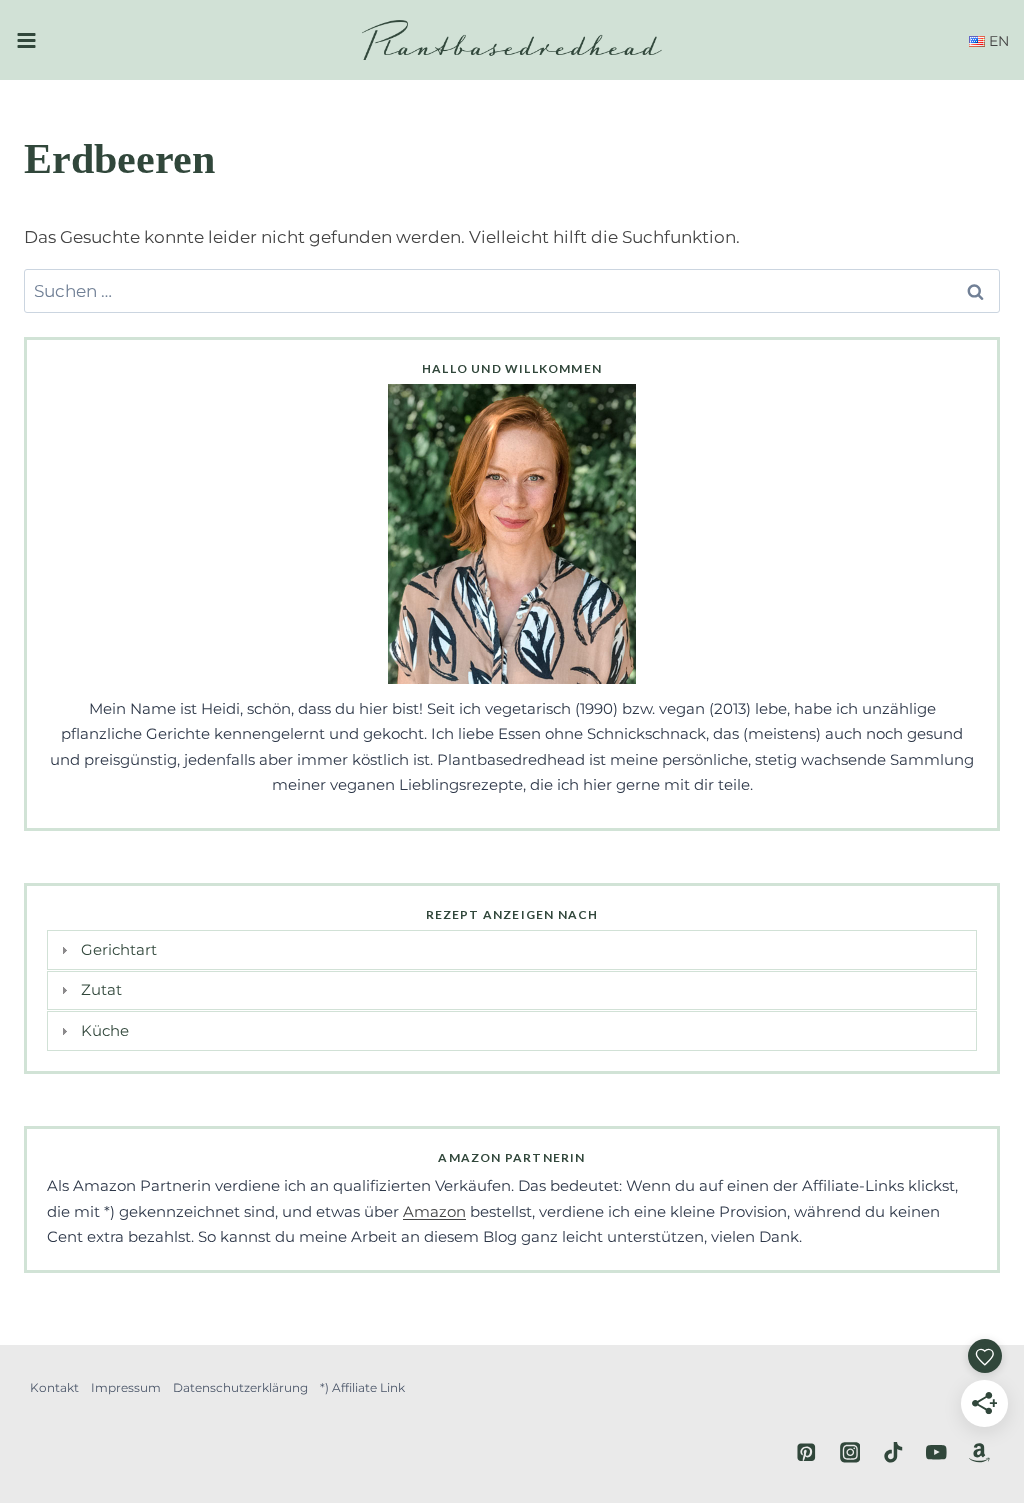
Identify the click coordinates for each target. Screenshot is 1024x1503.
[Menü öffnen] (26, 40)
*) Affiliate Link (362, 1387)
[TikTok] (893, 1452)
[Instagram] (849, 1452)
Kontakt (54, 1387)
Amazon (434, 1211)
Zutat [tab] (101, 989)
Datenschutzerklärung (240, 1387)
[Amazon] (979, 1452)
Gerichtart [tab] (119, 949)
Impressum (126, 1387)
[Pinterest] (806, 1452)
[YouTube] (936, 1452)
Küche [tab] (105, 1030)
